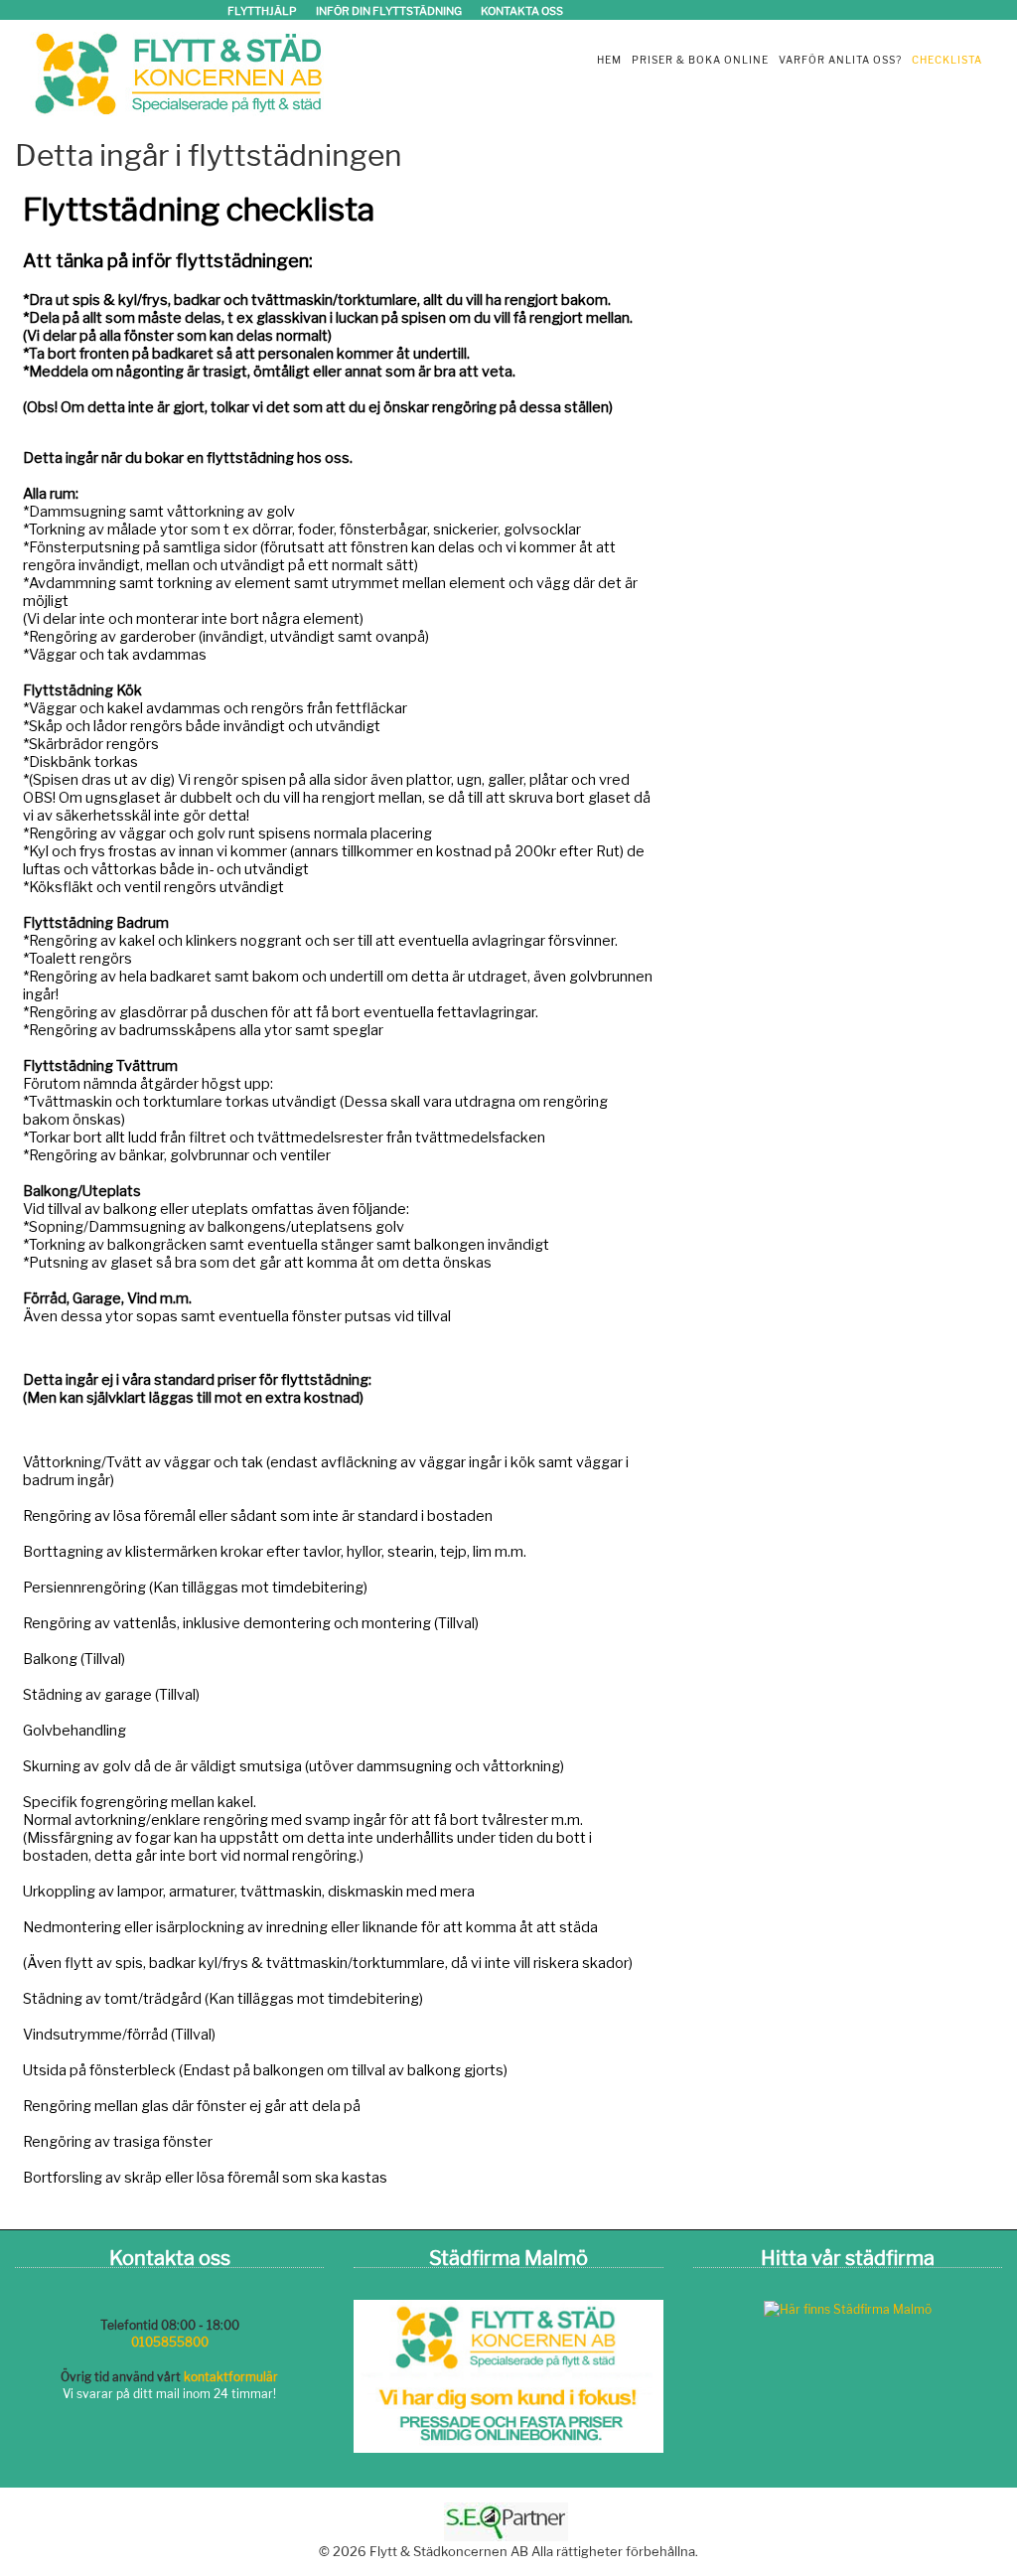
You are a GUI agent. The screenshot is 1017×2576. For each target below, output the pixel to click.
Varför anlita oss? (840, 60)
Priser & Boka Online (700, 60)
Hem (609, 60)
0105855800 (170, 2342)
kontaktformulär (231, 2377)
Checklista (947, 60)
